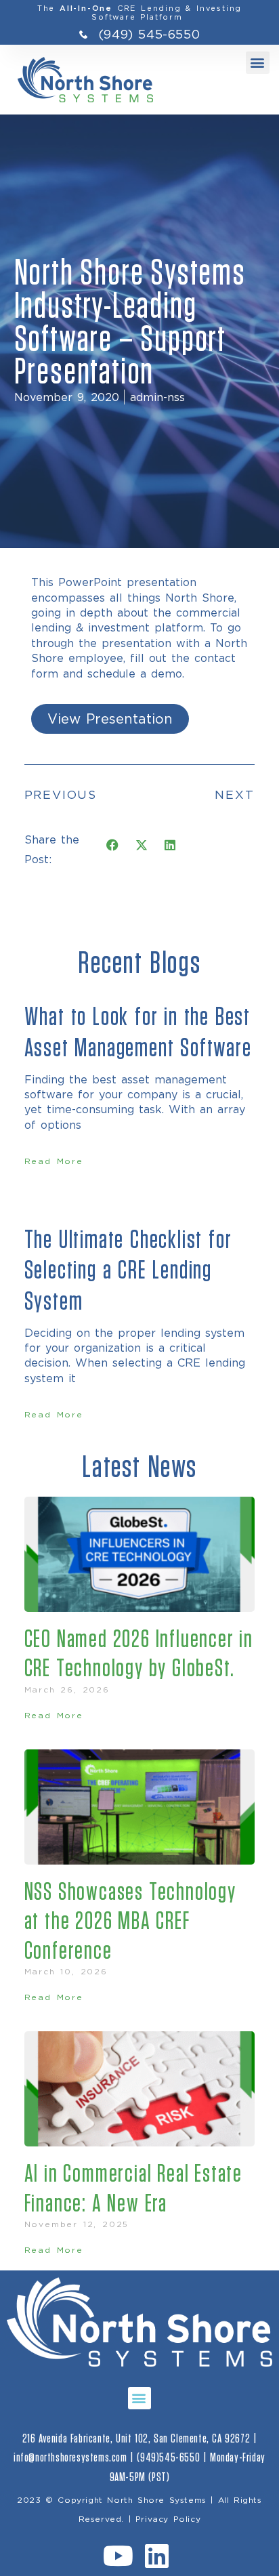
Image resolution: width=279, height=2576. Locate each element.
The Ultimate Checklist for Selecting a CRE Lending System (128, 1271)
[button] (258, 63)
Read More (54, 1161)
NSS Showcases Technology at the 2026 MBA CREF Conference (130, 1921)
